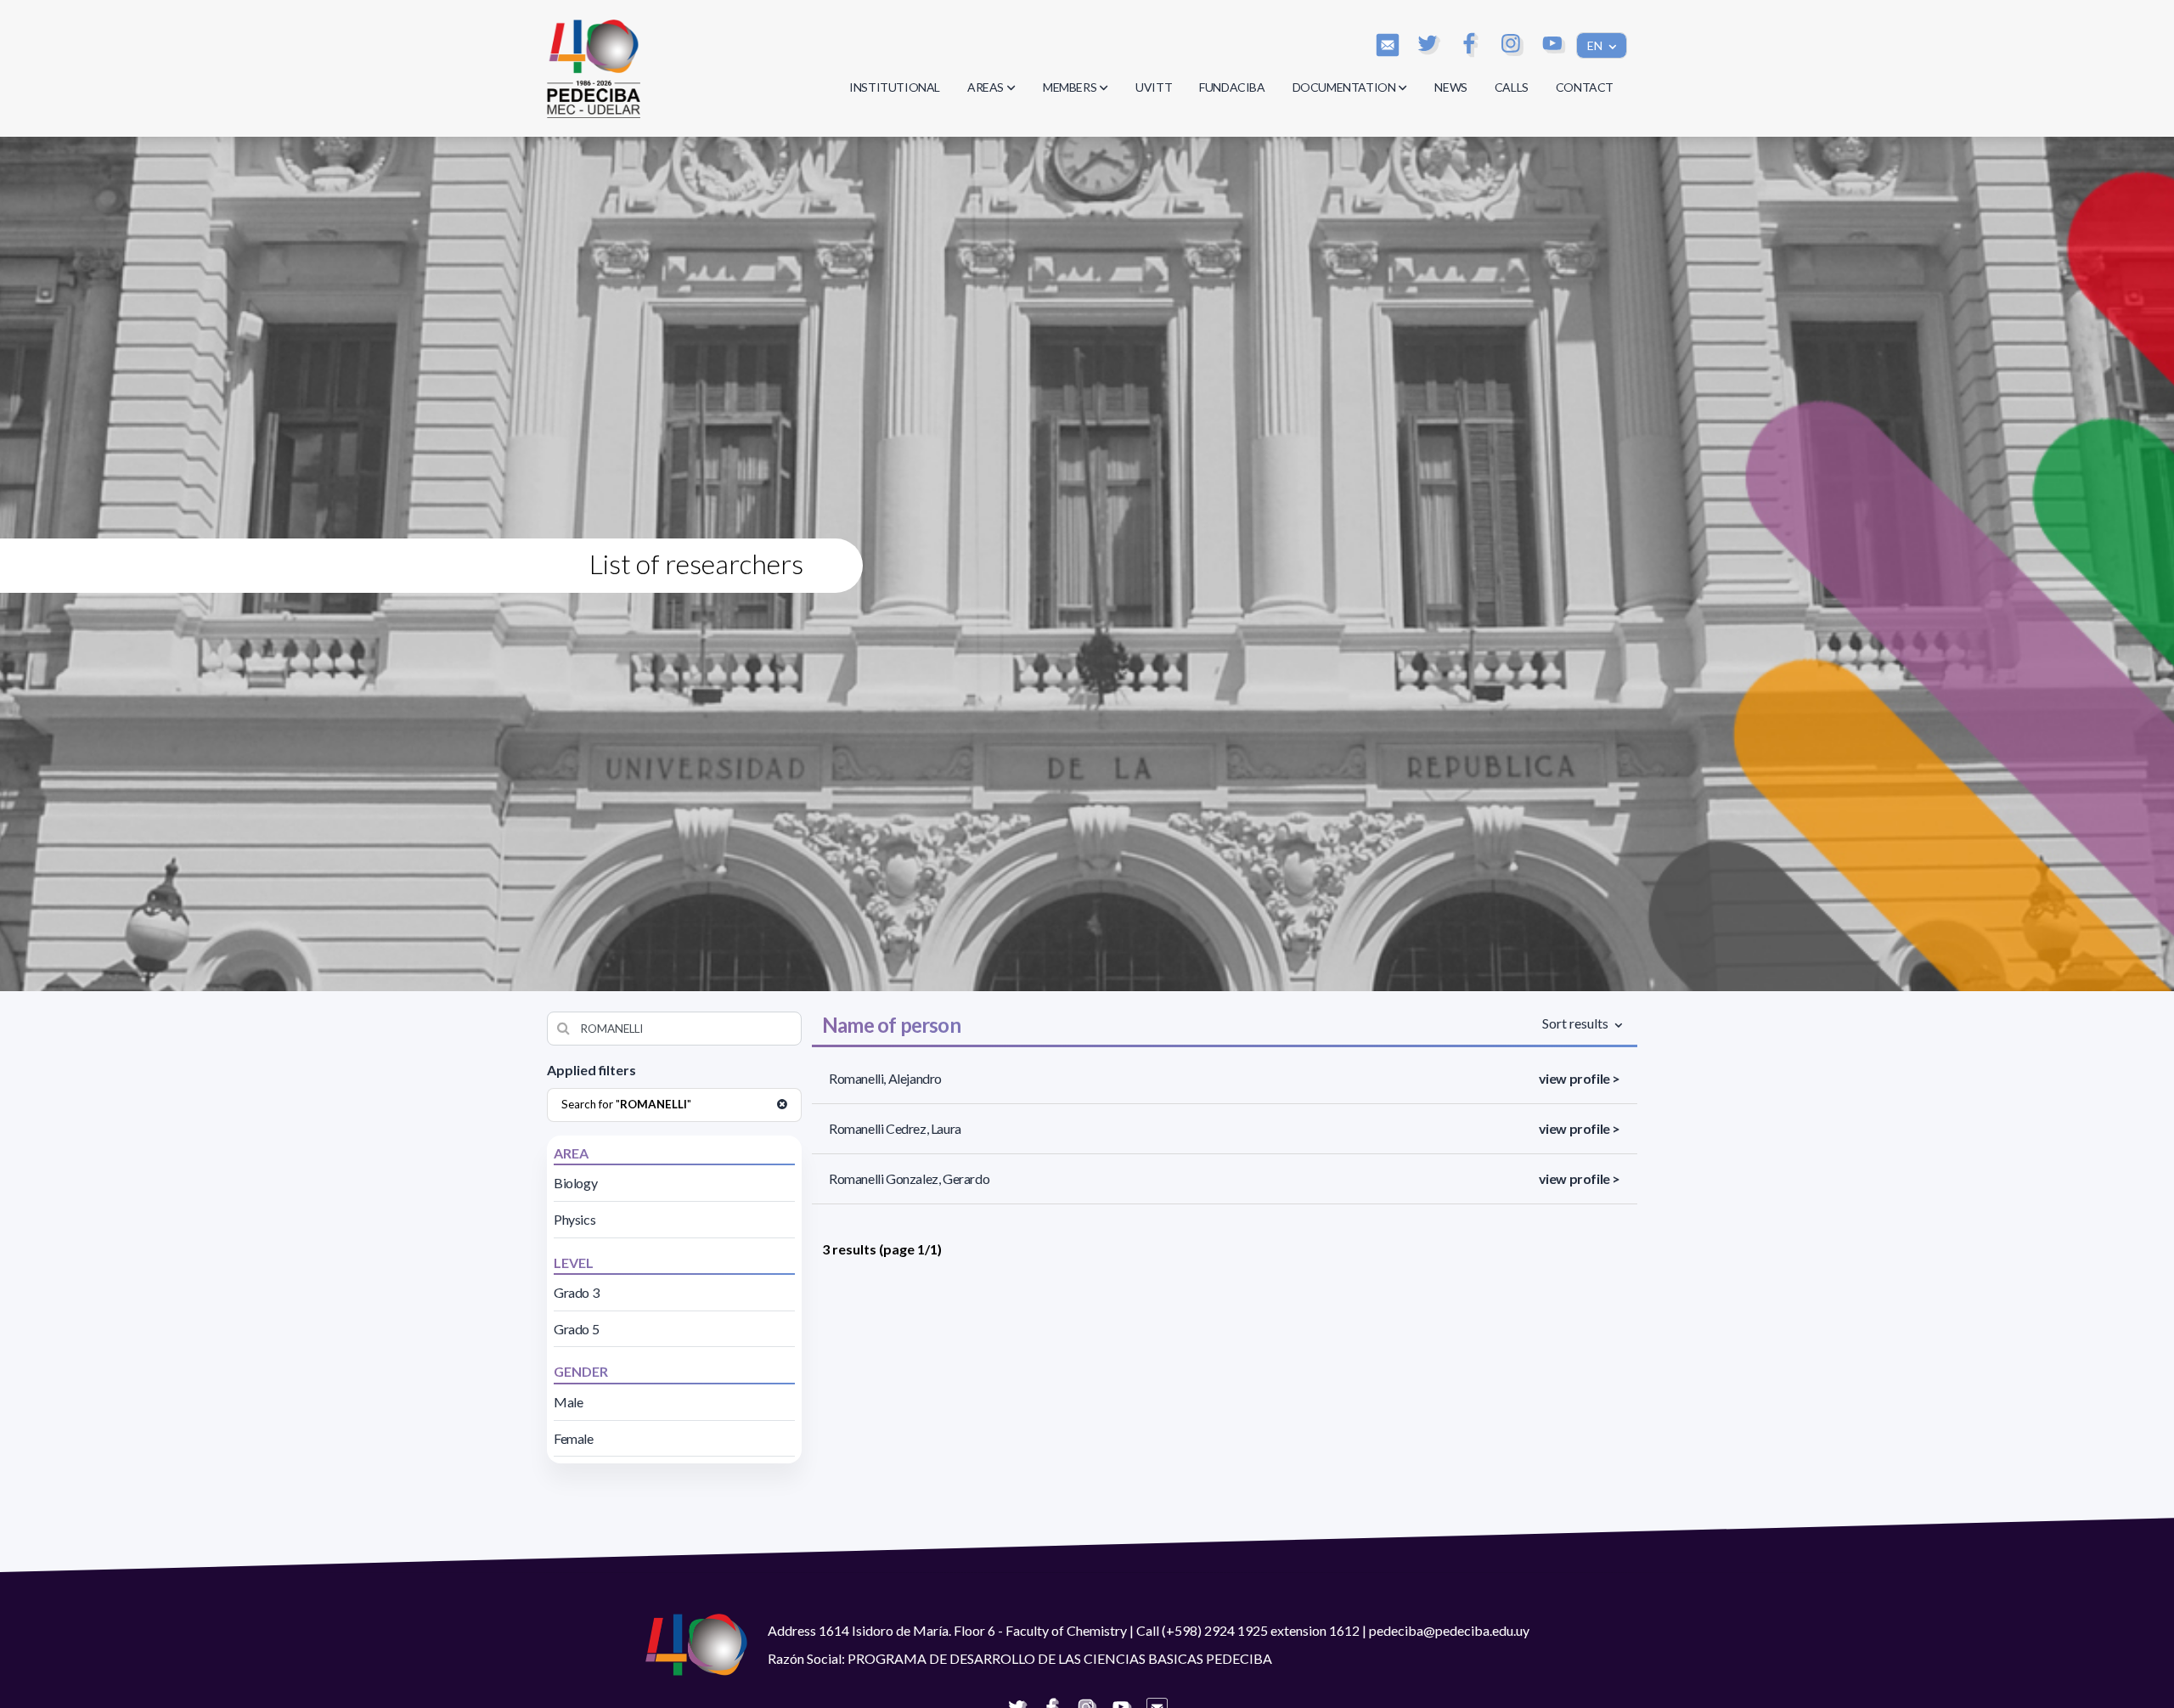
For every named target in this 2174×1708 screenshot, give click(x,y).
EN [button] (1596, 45)
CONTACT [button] (1585, 87)
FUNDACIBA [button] (1232, 87)
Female (574, 1438)
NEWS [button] (1450, 87)
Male (568, 1402)
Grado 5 (576, 1329)
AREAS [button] (986, 87)
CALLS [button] (1512, 87)
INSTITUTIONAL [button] (895, 87)
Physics (574, 1219)
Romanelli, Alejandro (885, 1078)
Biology (575, 1183)
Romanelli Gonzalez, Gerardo (909, 1178)
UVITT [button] (1154, 87)
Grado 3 (576, 1292)
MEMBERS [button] (1070, 87)
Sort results (1577, 1023)
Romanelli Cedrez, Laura (895, 1128)
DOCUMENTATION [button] (1344, 87)
